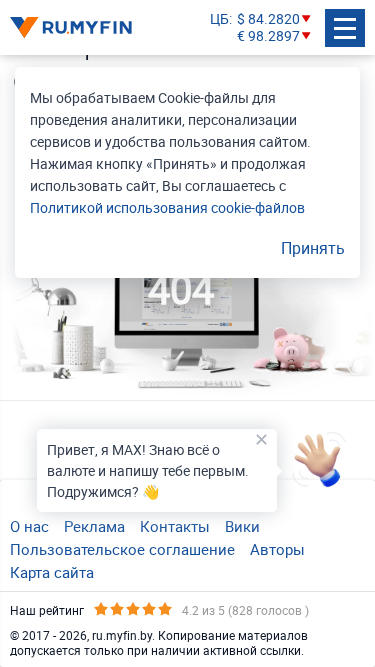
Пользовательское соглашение (122, 549)
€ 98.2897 (268, 36)
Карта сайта (52, 572)
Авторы (277, 549)
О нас (29, 526)
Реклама (94, 526)
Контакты (175, 526)
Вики (242, 526)
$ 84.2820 (268, 19)
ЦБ (219, 19)
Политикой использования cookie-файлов (167, 207)
